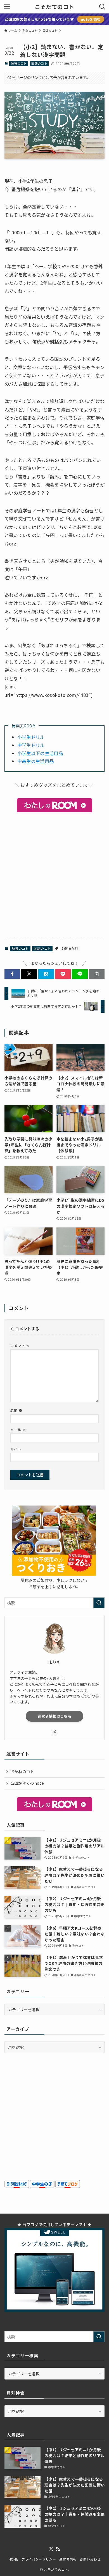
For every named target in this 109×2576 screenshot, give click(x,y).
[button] (12, 974)
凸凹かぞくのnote (27, 1783)
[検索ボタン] (102, 7)
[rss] (58, 2549)
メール (18, 1430)
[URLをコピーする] (97, 974)
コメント (20, 1346)
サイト (16, 1449)
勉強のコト (19, 63)
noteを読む (91, 19)
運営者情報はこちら (54, 1716)
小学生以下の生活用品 (40, 753)
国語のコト (39, 63)
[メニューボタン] (7, 7)
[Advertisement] (54, 875)
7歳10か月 (70, 948)
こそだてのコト (54, 7)
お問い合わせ (90, 2559)
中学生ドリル (31, 745)
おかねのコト (22, 1772)
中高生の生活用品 (36, 761)
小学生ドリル (31, 737)
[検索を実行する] (99, 1603)
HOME (13, 2559)
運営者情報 (68, 2559)
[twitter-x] (54, 1732)
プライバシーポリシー (39, 2559)
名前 (16, 1410)
